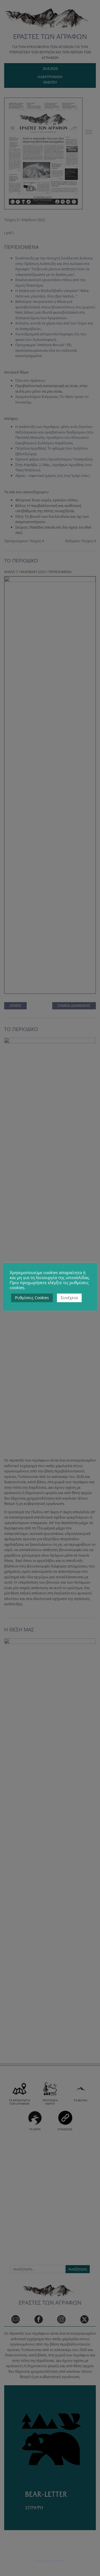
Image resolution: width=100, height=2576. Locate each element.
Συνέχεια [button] (69, 1298)
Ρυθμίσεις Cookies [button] (32, 1298)
